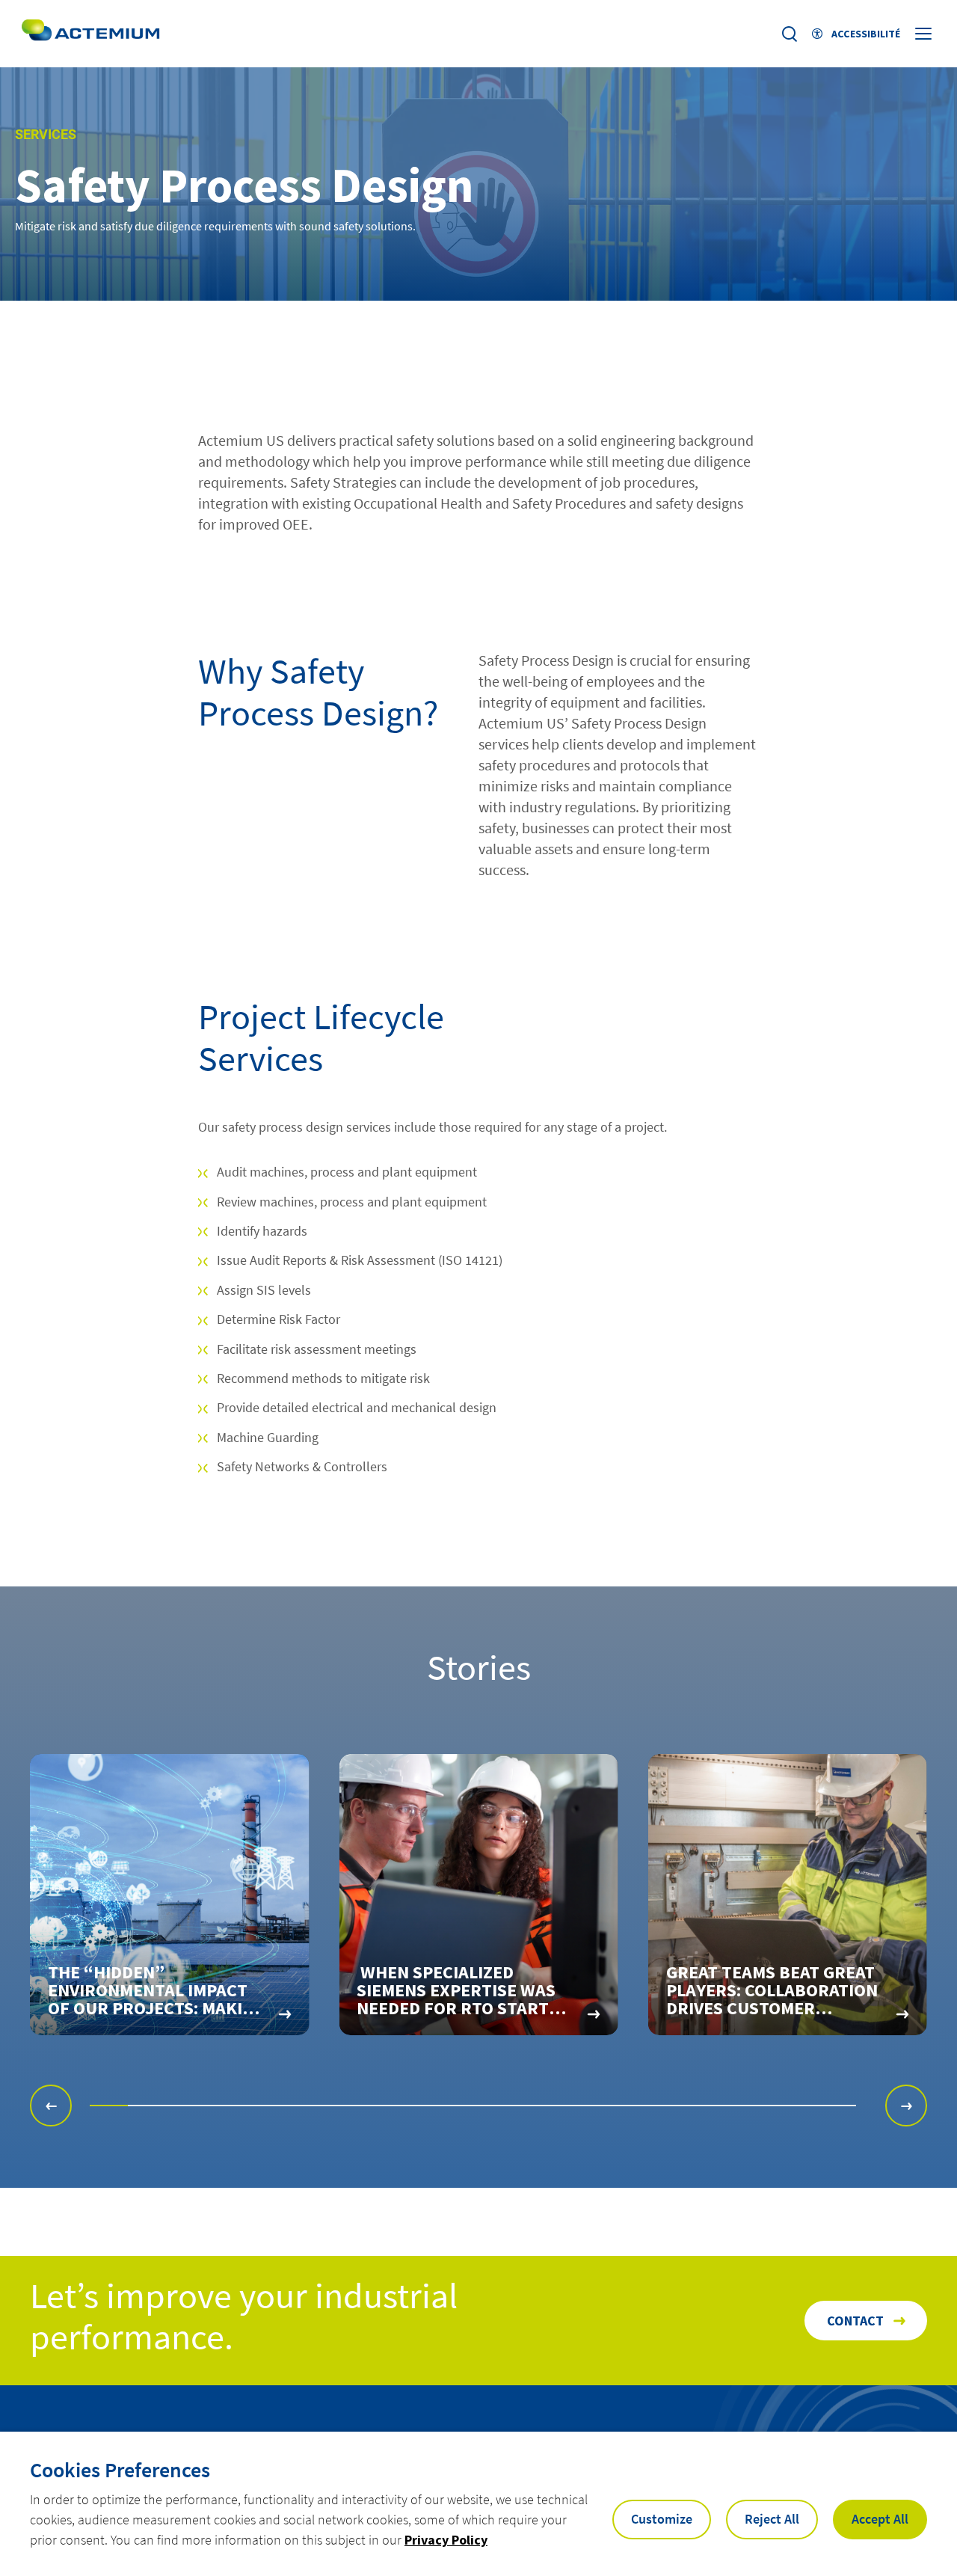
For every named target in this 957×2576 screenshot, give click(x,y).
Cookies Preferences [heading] (120, 2470)
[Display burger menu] (925, 34)
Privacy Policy (446, 2540)
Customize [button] (662, 2519)
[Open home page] (90, 34)
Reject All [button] (772, 2519)
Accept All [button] (880, 2519)
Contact (855, 2321)
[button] (51, 2106)
